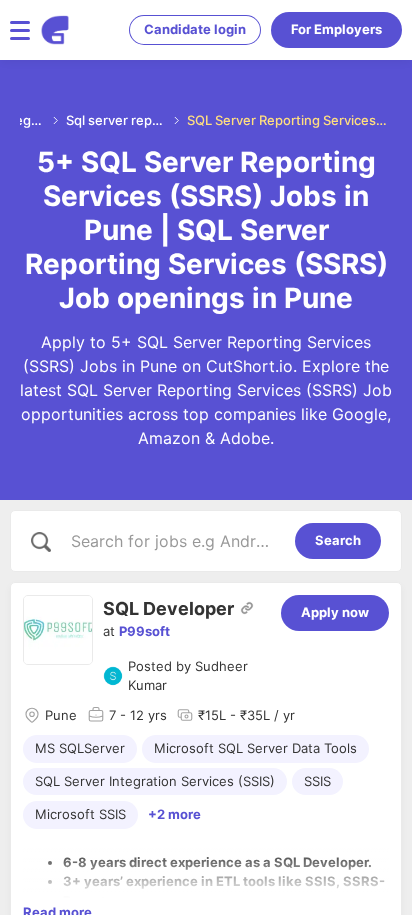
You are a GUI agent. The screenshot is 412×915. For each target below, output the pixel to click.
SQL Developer (168, 608)
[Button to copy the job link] (247, 608)
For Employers (336, 29)
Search (338, 540)
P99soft (144, 631)
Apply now (335, 612)
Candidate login (195, 29)
